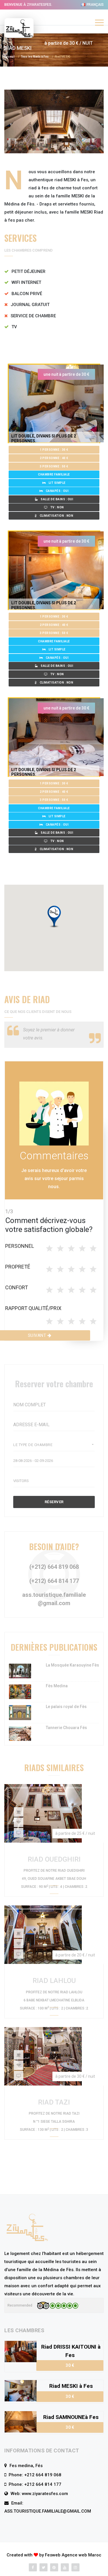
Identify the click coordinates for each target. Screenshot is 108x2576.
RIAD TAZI (54, 2102)
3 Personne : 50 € (54, 466)
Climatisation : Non (57, 516)
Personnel (20, 1246)
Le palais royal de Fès (66, 1707)
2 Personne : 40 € (54, 458)
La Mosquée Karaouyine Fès (72, 1665)
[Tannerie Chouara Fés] (20, 1733)
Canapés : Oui (57, 491)
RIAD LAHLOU (54, 1981)
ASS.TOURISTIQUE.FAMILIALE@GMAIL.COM (48, 2511)
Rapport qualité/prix (33, 1308)
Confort (17, 1287)
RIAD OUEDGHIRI (54, 1859)
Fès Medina (57, 1686)
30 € (70, 2365)
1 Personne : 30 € (54, 450)
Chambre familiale (54, 474)
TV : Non (57, 507)
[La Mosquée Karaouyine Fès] (20, 1671)
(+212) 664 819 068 (54, 1567)
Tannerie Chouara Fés (66, 1728)
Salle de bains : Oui (57, 499)
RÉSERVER (54, 1502)
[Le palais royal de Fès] (20, 1712)
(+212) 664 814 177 (54, 1581)
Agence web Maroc (82, 2555)
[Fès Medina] (20, 1692)
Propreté (18, 1267)
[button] (54, 917)
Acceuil (10, 57)
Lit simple (57, 483)
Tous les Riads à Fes (35, 57)
